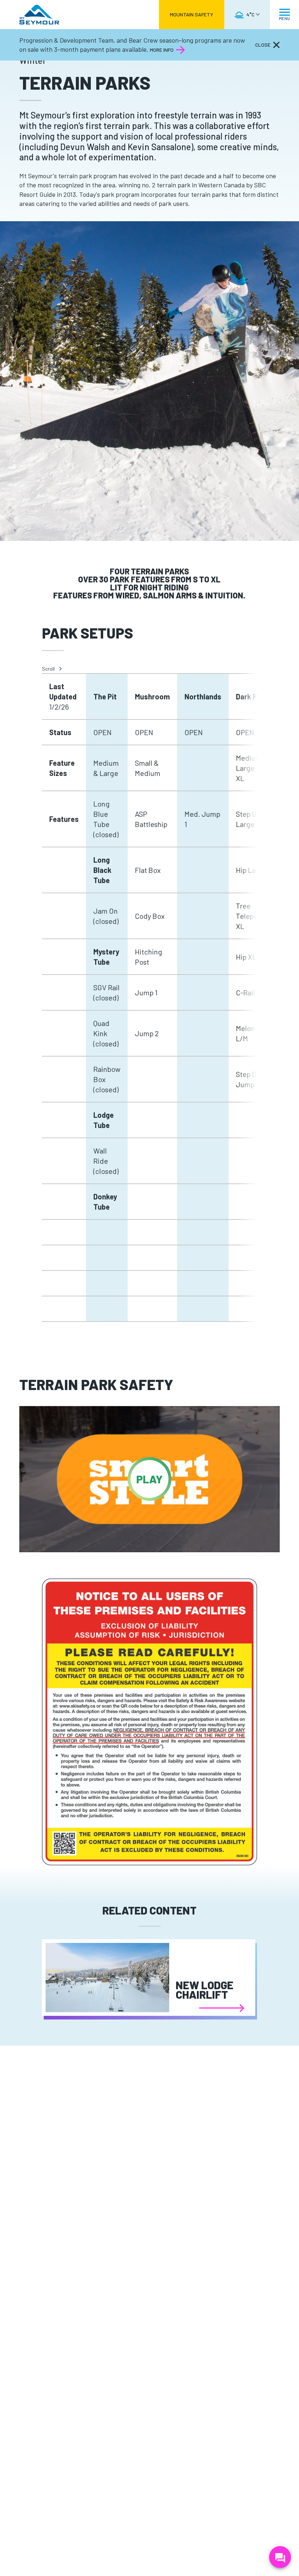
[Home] (39, 15)
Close (263, 45)
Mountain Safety (192, 14)
